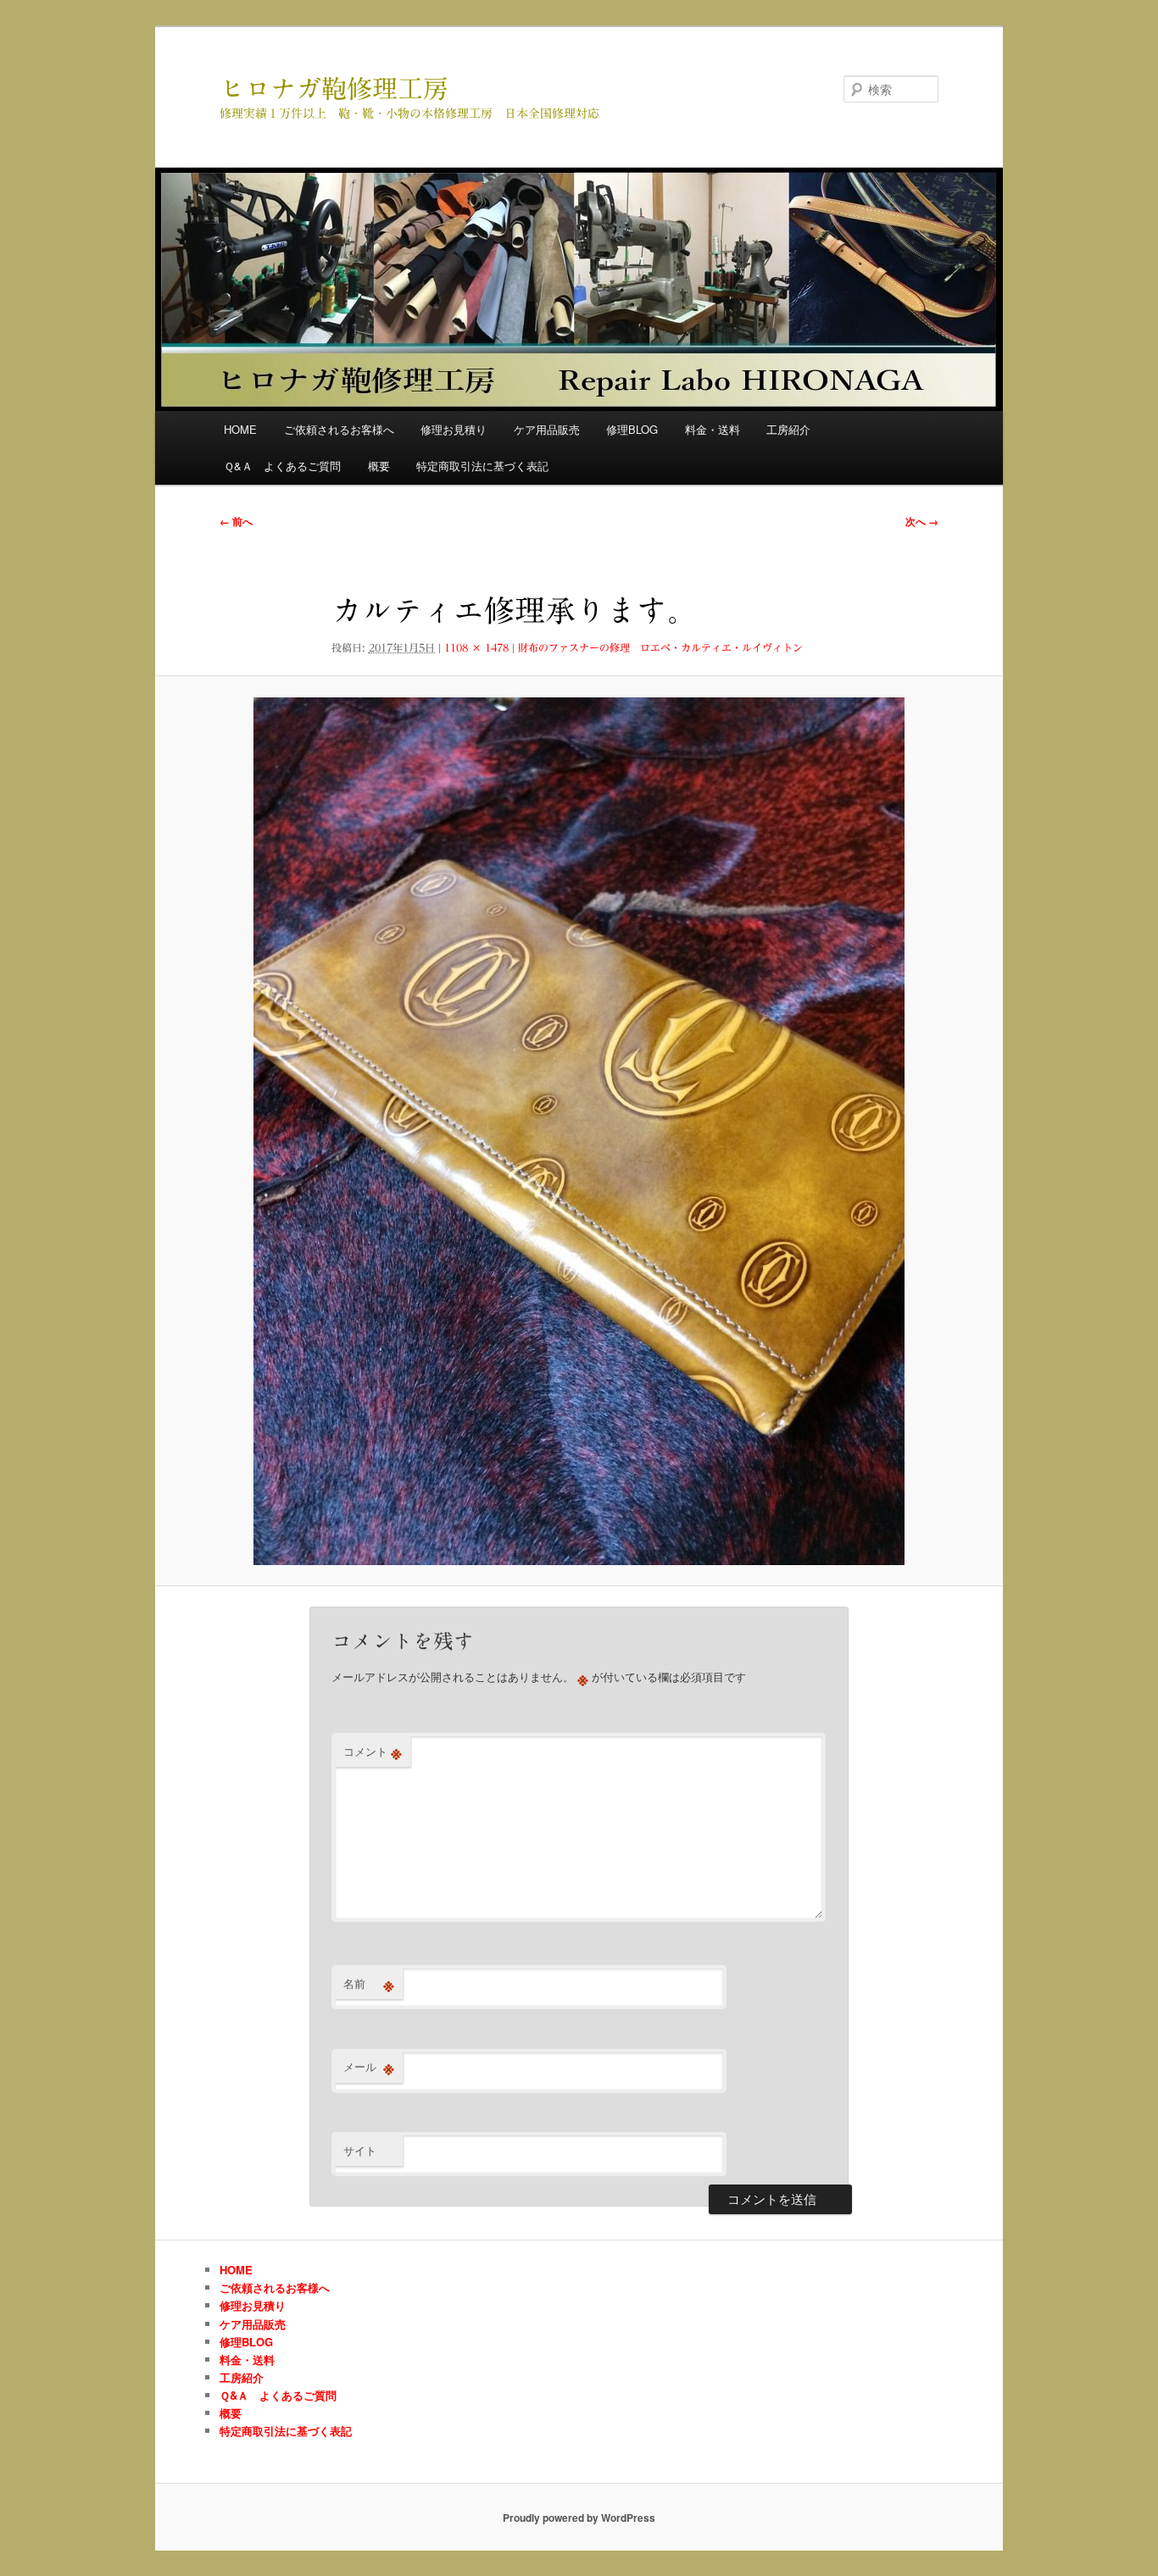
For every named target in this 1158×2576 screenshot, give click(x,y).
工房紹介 (788, 429)
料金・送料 (713, 429)
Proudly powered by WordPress (579, 2518)
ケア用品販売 (547, 429)
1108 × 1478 (476, 647)
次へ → (922, 521)
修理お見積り (454, 429)
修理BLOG (632, 429)
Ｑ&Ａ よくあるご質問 (282, 466)
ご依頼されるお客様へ (339, 429)
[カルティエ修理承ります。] (579, 1131)
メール (369, 2067)
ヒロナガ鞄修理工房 (334, 89)
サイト (360, 2150)
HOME (240, 429)
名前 (369, 1984)
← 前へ (236, 521)
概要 (379, 466)
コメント (373, 1752)
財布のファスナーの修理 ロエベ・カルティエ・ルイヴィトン (660, 647)
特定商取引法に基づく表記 (482, 466)
